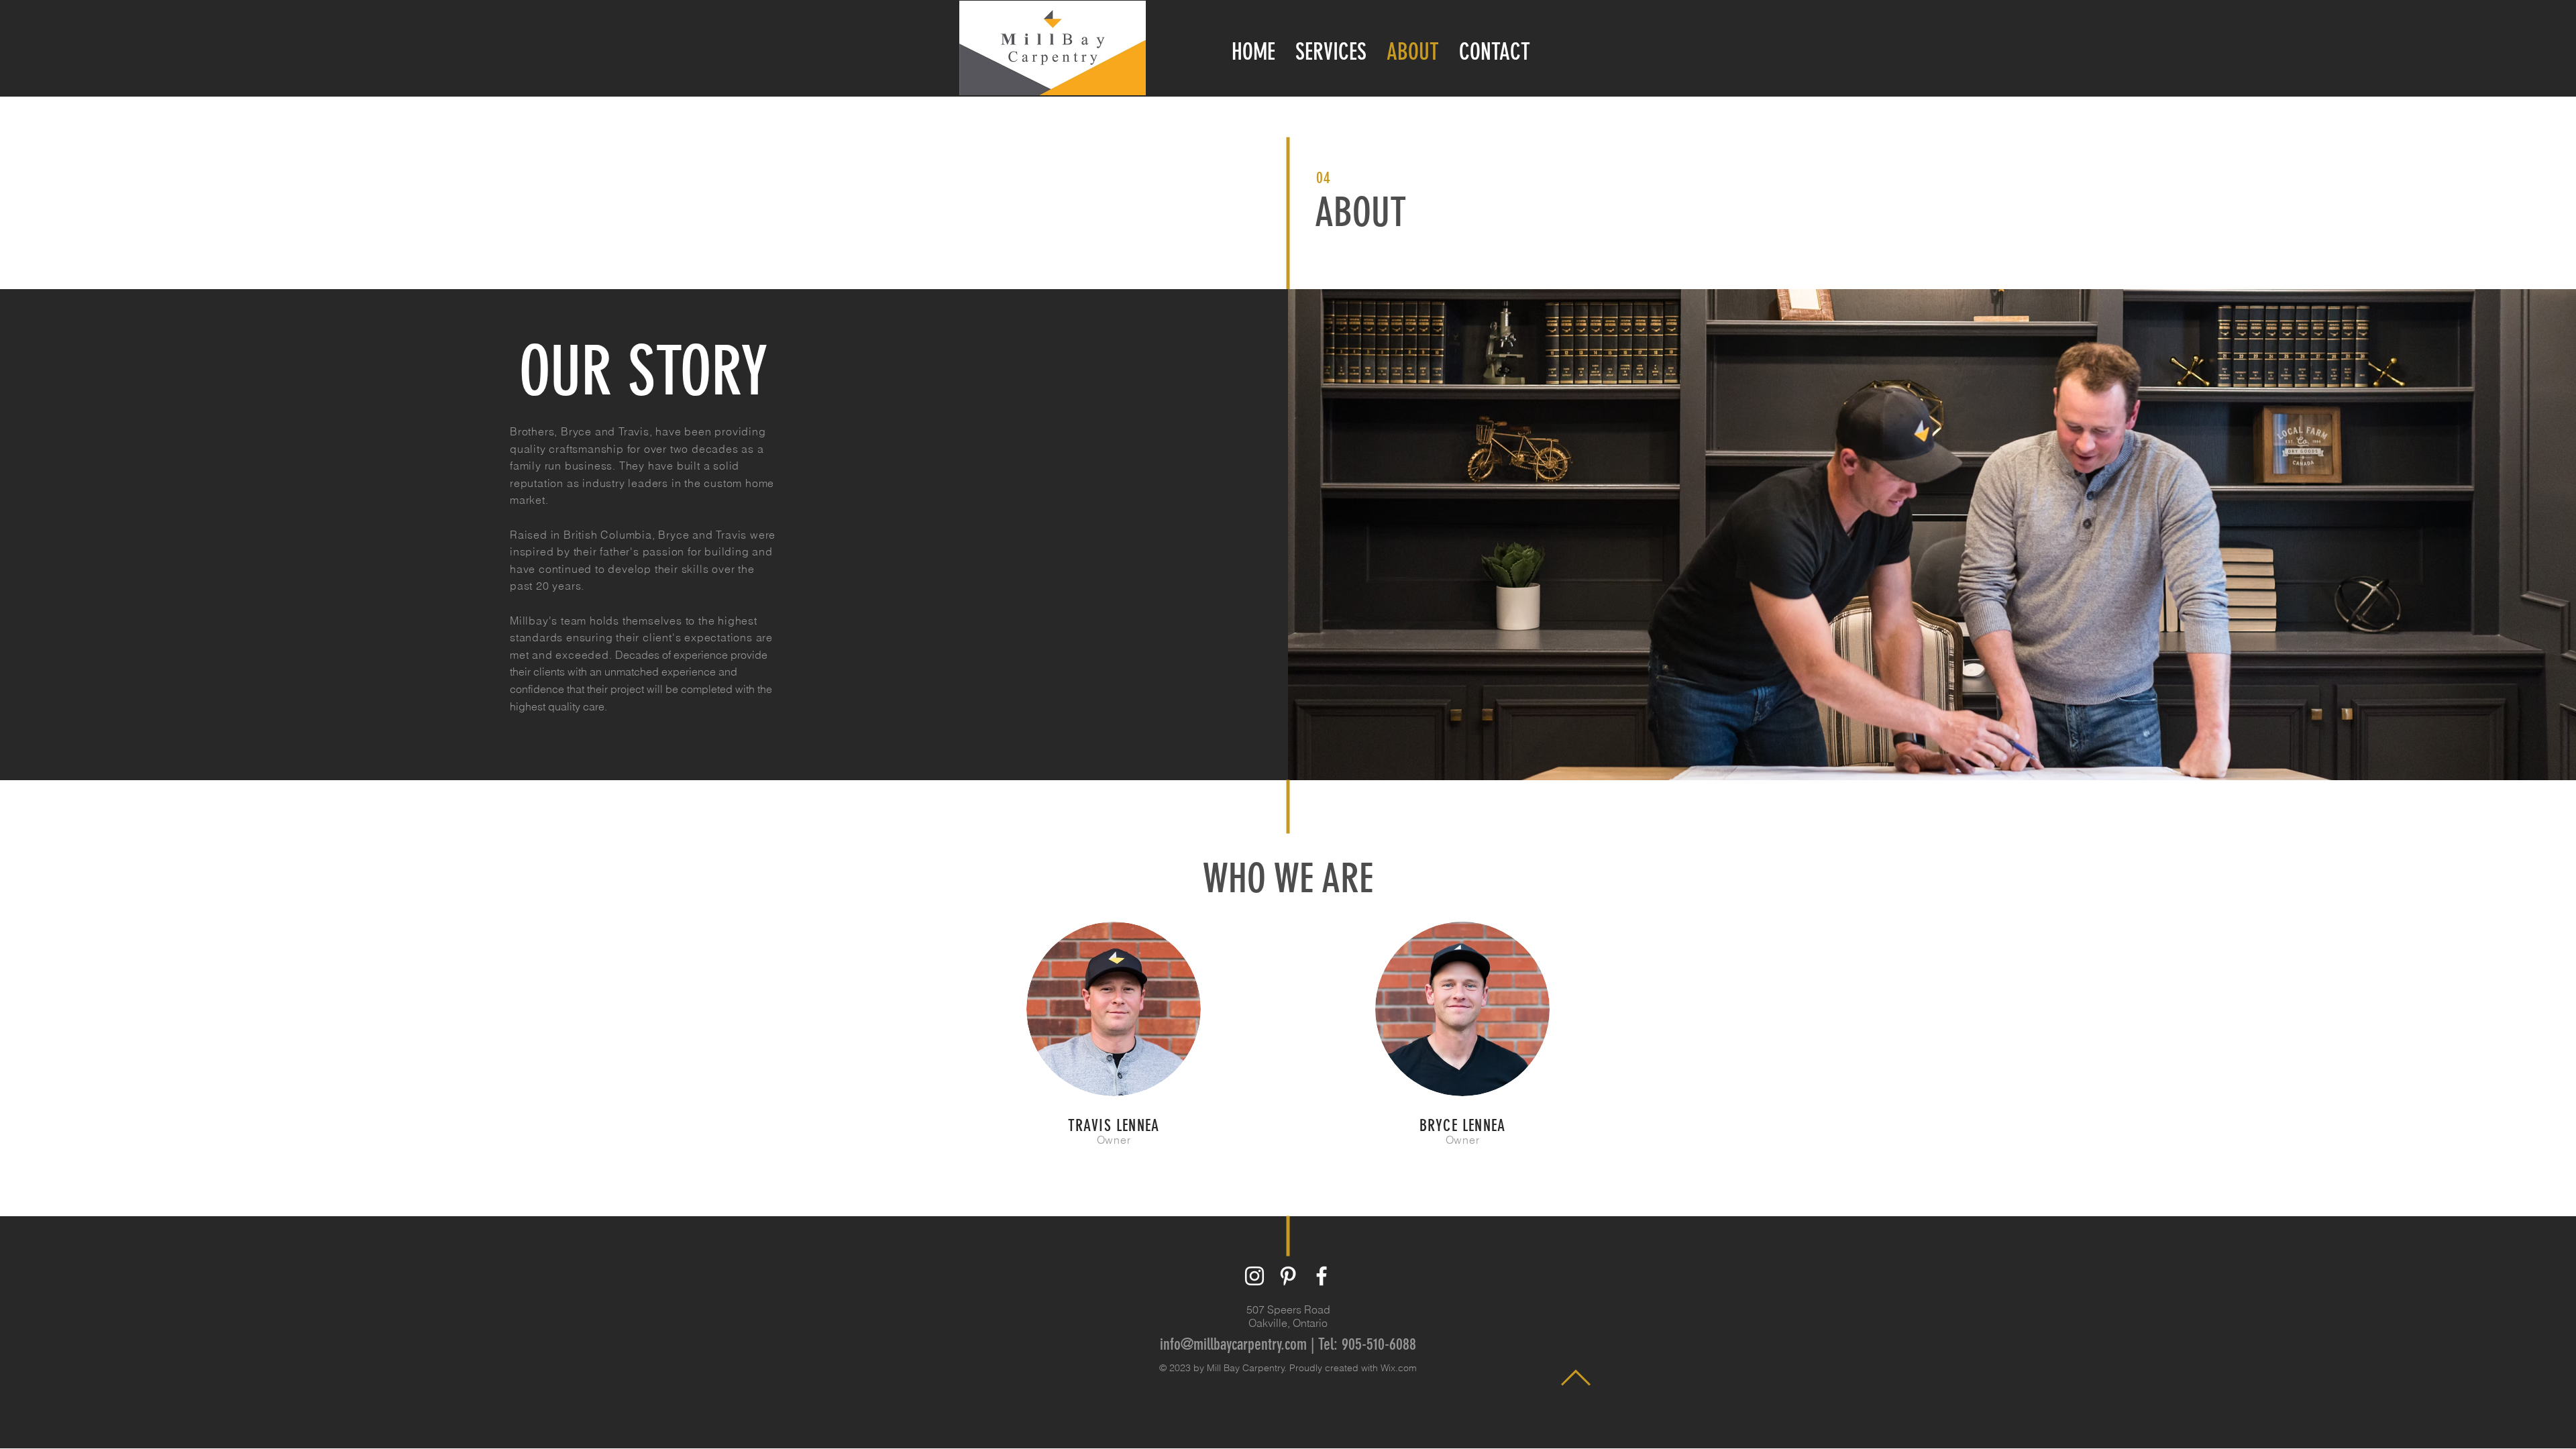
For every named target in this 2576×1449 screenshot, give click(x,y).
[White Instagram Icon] (1254, 1276)
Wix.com (1399, 1368)
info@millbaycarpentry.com (1233, 1344)
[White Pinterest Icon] (1288, 1276)
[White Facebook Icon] (1322, 1276)
